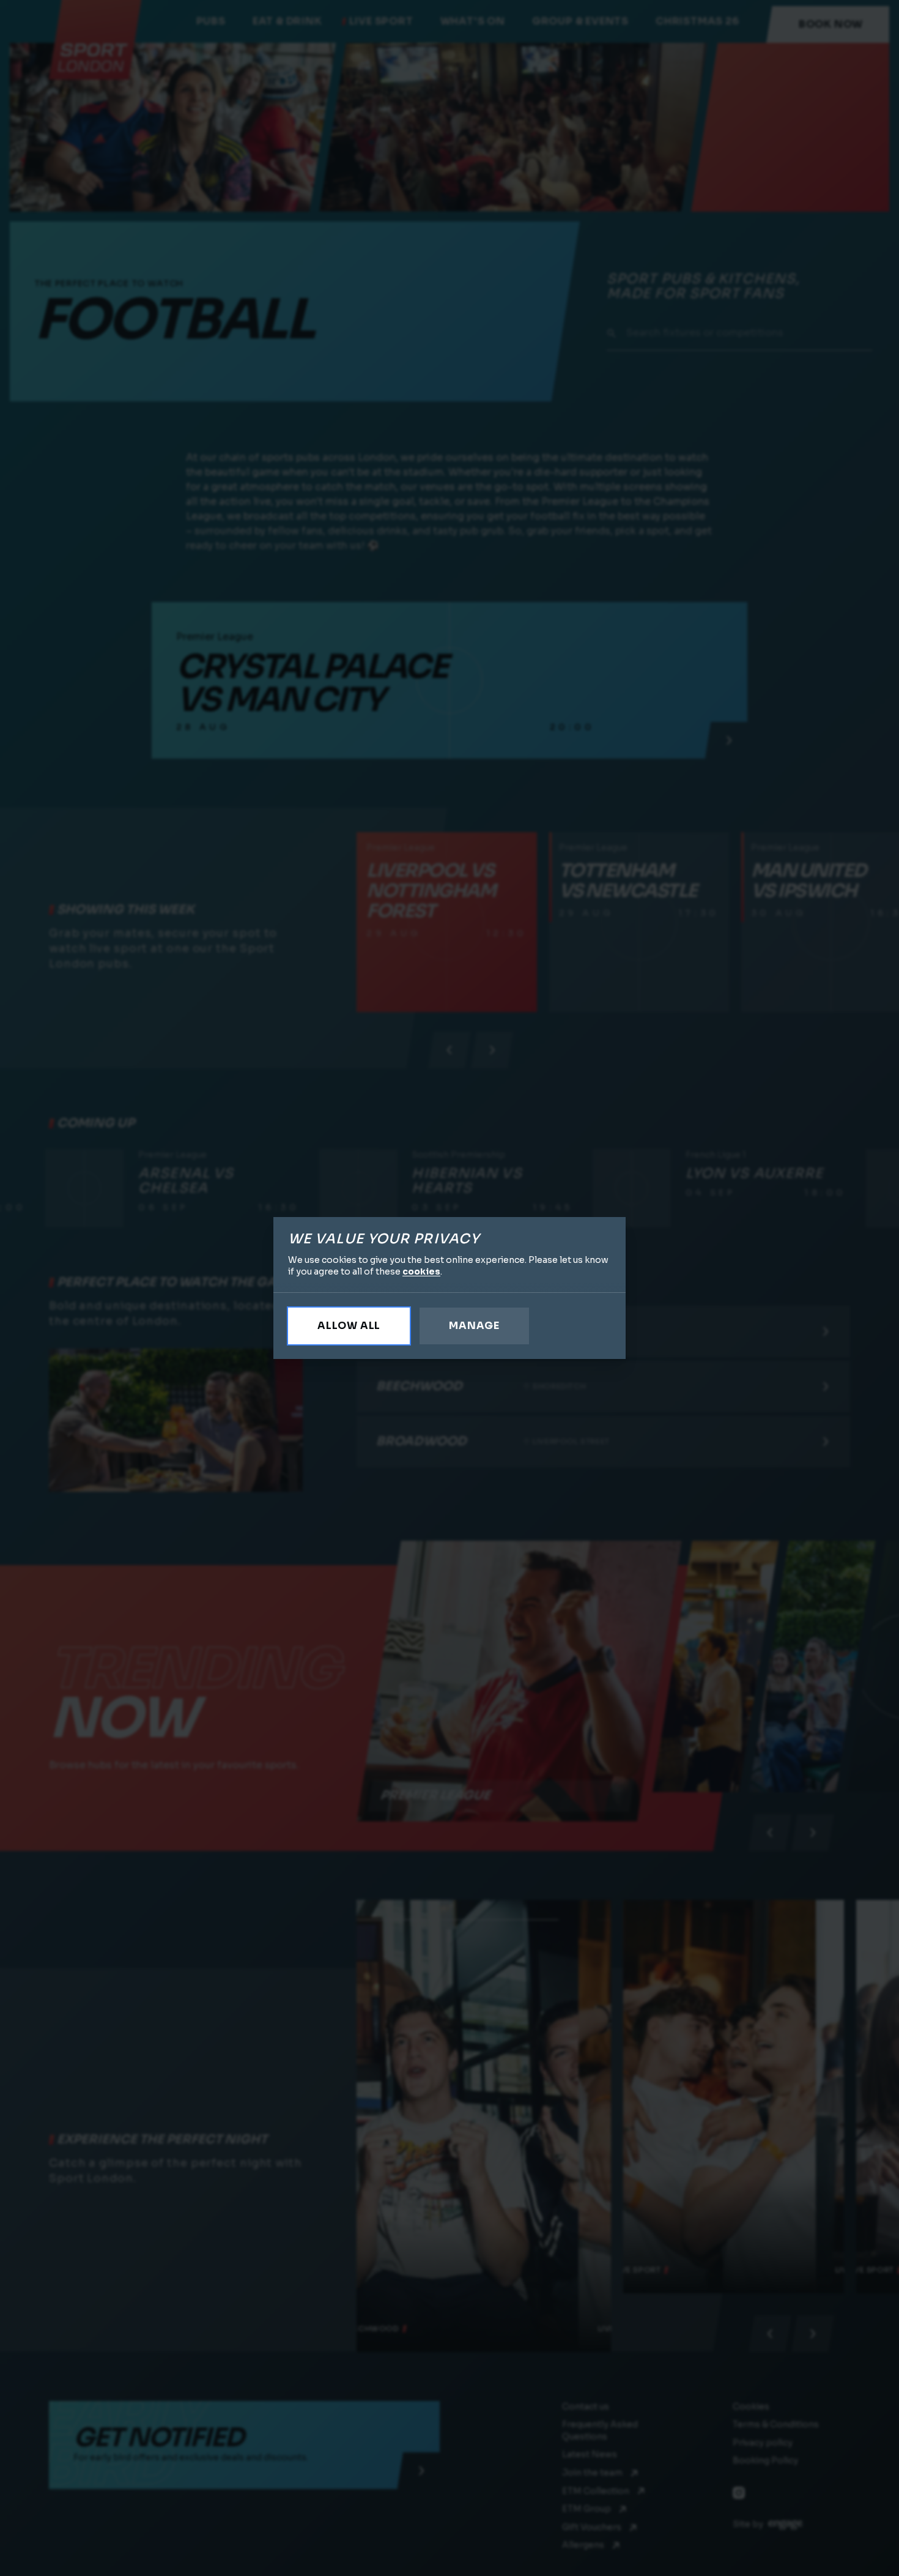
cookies (421, 1271)
